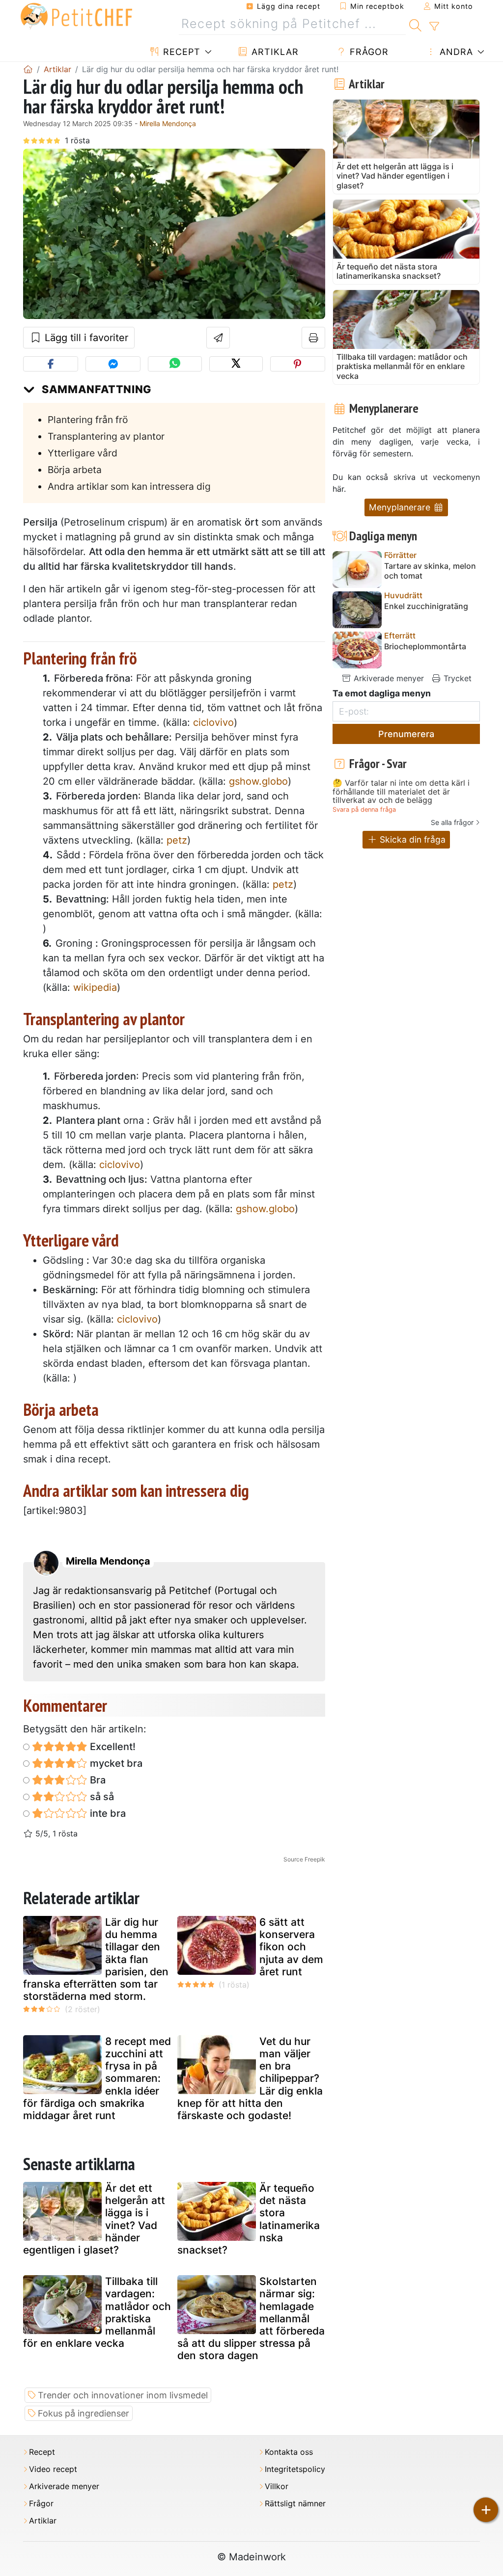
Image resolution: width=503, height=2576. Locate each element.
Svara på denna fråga (364, 810)
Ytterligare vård (83, 453)
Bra (97, 1780)
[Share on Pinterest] (298, 364)
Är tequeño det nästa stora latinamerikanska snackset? (249, 2219)
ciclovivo (213, 722)
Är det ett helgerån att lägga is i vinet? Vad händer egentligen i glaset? (94, 2219)
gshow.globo (258, 781)
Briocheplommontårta (425, 647)
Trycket (456, 678)
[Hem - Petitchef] (28, 69)
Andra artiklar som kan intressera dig (129, 486)
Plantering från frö (88, 420)
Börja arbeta (75, 470)
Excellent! (112, 1747)
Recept (180, 52)
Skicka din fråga (411, 839)
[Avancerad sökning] (434, 27)
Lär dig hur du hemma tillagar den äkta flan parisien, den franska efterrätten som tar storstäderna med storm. (96, 1959)
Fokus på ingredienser (84, 2413)
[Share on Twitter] (236, 364)
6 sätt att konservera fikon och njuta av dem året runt (291, 1947)
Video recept (53, 2469)
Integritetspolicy (295, 2469)
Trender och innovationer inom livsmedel (123, 2395)
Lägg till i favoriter (85, 338)
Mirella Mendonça (168, 123)
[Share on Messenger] (113, 364)
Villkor (277, 2486)
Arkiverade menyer (388, 678)
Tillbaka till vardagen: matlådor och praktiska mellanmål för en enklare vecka (97, 2312)
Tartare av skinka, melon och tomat (430, 571)
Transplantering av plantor (106, 436)
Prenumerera (406, 734)
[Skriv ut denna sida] (314, 338)
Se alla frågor (452, 822)
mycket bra (115, 1763)
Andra (455, 52)
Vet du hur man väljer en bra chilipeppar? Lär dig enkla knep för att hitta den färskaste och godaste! (250, 2078)
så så (101, 1797)
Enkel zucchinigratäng (426, 606)
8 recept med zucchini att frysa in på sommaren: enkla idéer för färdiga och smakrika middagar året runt (97, 2078)
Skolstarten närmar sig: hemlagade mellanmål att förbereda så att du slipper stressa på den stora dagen (251, 2318)
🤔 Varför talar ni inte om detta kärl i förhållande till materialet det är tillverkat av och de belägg (401, 792)
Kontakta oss (289, 2452)
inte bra (107, 1813)
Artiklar (274, 52)
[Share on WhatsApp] (175, 364)
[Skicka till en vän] (218, 338)
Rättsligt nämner (295, 2504)
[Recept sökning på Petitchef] (415, 24)
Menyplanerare (401, 507)
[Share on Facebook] (51, 364)
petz (177, 840)
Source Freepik (304, 1859)
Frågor (368, 52)
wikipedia (95, 987)
